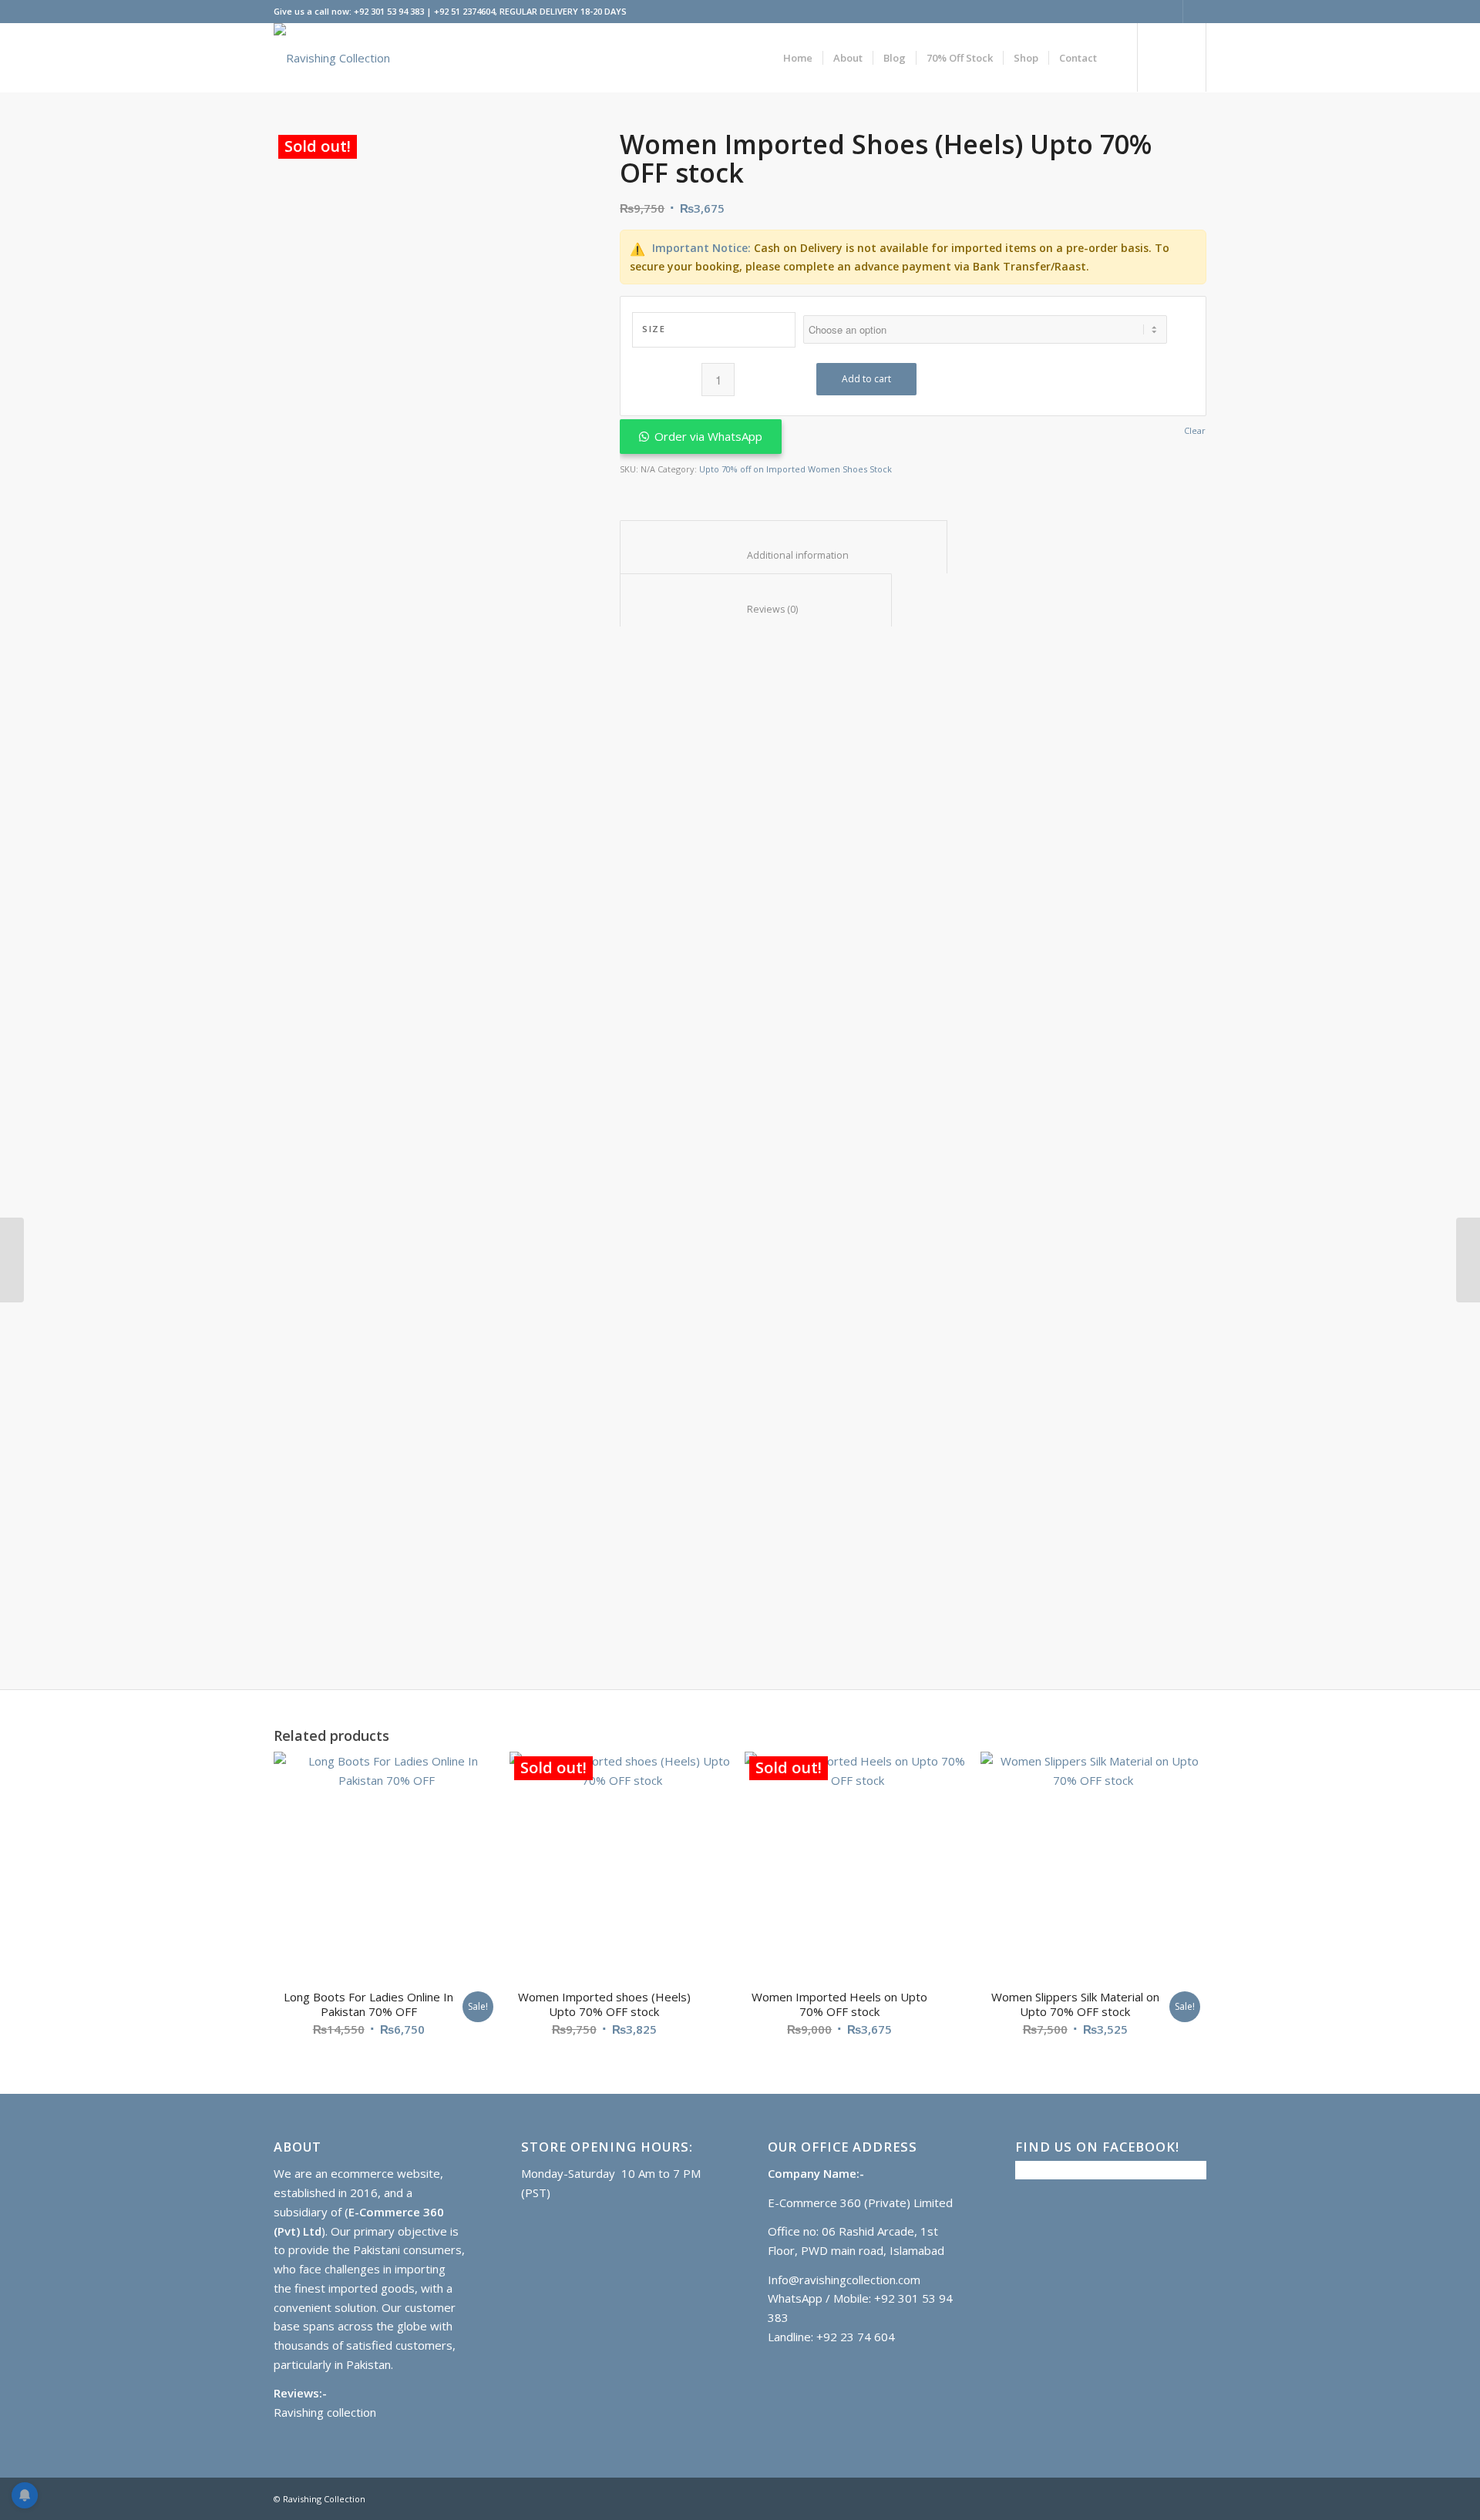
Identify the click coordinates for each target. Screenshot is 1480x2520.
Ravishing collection (325, 2412)
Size (654, 329)
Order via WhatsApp (708, 436)
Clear (1195, 430)
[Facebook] (1171, 12)
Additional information (784, 555)
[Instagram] (1195, 12)
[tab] (784, 547)
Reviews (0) (756, 609)
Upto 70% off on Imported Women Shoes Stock (795, 469)
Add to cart (866, 379)
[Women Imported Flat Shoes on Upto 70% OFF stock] (1468, 1260)
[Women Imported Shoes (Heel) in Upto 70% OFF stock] (12, 1260)
